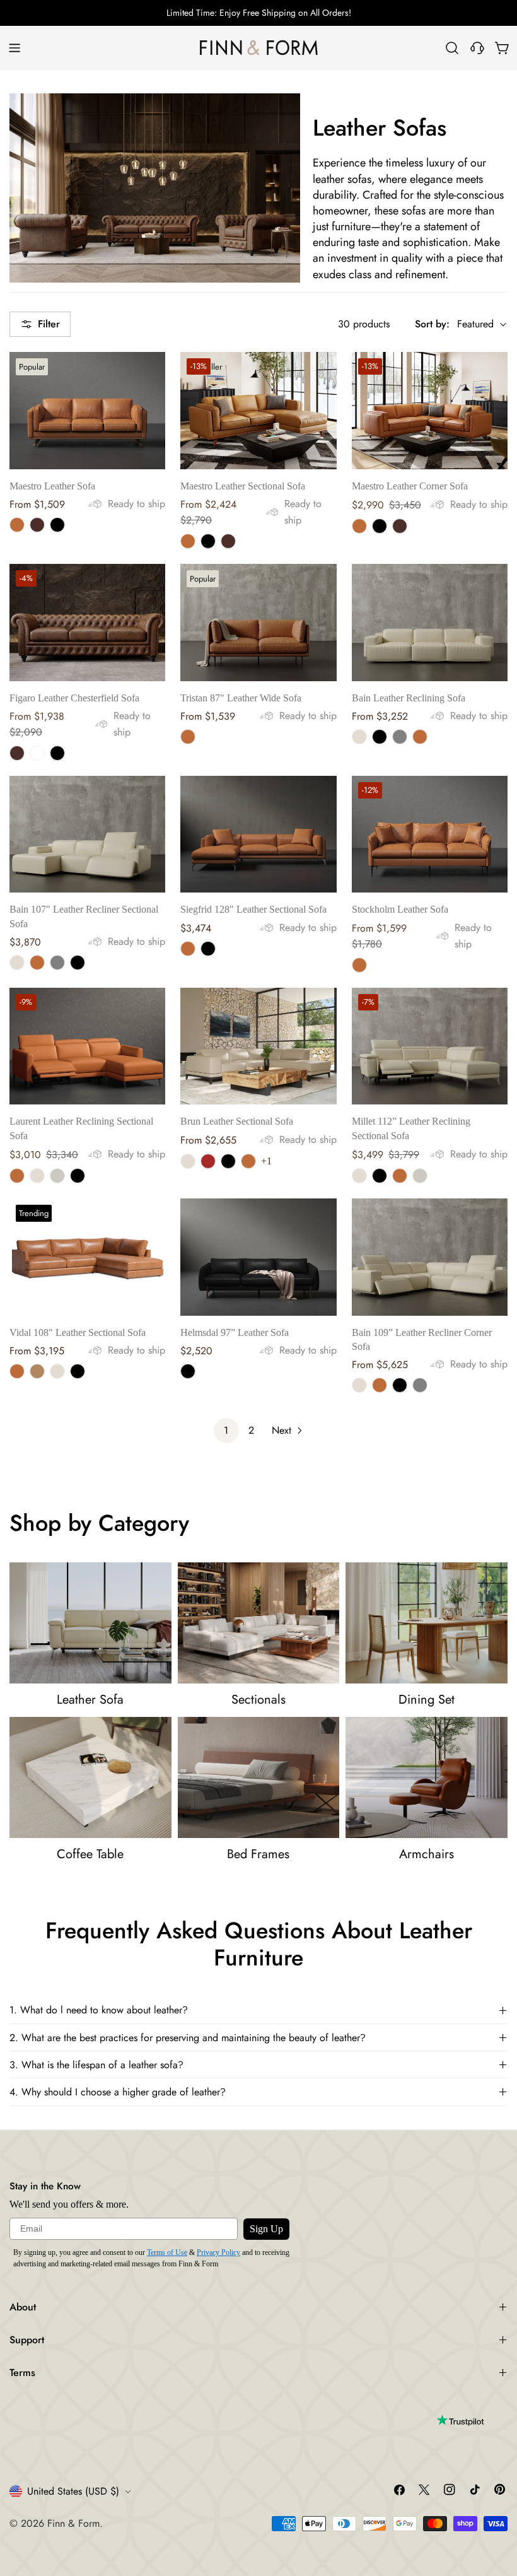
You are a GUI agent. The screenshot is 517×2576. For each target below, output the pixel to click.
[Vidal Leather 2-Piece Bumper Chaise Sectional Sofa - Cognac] (17, 1371)
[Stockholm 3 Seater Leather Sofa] (430, 834)
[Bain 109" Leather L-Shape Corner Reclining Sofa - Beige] (359, 1385)
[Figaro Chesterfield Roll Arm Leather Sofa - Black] (57, 753)
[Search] (452, 48)
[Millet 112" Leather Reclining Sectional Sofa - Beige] (359, 1176)
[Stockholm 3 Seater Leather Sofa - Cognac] (359, 965)
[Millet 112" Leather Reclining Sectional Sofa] (430, 1046)
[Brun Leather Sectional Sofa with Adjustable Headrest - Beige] (188, 1161)
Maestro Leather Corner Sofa (410, 486)
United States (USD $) (73, 2491)
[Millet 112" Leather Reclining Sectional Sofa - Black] (380, 1176)
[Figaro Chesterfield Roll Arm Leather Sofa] (87, 622)
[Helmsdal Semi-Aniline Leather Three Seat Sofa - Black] (188, 1371)
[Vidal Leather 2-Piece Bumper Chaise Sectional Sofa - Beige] (57, 1371)
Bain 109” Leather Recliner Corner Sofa (422, 1339)
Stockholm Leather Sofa (400, 909)
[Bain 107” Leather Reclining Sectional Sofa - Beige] (17, 963)
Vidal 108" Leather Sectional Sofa (78, 1332)
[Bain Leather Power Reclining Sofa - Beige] (359, 737)
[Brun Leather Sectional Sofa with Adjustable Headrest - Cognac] (248, 1161)
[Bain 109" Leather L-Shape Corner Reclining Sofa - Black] (400, 1385)
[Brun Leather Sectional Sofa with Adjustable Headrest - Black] (228, 1161)
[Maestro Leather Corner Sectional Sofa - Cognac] (359, 526)
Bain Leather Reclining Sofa (409, 698)
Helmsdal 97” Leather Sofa (235, 1332)
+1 (266, 1161)
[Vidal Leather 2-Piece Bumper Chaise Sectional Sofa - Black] (78, 1371)
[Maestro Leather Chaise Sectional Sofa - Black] (208, 541)
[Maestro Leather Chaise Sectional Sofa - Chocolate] (228, 541)
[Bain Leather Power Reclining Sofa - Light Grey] (400, 737)
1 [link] (226, 1430)
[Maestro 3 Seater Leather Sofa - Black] (57, 525)
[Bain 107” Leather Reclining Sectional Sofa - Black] (78, 963)
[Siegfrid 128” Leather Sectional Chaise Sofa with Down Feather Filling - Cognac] (188, 949)
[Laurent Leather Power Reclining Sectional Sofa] (87, 1046)
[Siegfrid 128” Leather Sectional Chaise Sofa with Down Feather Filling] (258, 834)
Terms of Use (167, 2252)
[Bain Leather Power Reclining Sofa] (430, 622)
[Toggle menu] (15, 48)
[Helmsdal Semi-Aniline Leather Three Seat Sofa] (258, 1257)
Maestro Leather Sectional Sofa (243, 486)
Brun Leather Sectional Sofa (237, 1121)
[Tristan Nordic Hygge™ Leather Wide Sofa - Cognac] (188, 737)
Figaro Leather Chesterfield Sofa (74, 698)
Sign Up (266, 2229)
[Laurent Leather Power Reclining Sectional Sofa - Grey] (57, 1176)
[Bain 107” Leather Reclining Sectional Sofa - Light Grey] (57, 963)
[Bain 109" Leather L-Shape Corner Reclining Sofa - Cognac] (380, 1385)
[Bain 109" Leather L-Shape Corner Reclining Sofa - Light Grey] (420, 1385)
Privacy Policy (218, 2252)
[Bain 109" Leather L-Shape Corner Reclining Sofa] (430, 1257)
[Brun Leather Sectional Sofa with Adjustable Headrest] (258, 1046)
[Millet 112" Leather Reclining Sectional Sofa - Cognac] (400, 1176)
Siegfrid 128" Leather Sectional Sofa (253, 909)
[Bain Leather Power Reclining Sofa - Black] (380, 737)
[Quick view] (147, 380)
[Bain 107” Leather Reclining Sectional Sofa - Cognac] (37, 963)
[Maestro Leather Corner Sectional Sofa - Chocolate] (400, 526)
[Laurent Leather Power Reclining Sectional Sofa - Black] (78, 1176)
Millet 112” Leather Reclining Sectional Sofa (411, 1128)
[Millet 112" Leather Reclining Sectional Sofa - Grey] (420, 1176)
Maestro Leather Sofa (52, 486)
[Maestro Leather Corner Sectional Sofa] (430, 410)
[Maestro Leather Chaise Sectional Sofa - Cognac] (188, 541)
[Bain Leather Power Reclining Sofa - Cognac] (420, 737)
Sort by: (432, 324)
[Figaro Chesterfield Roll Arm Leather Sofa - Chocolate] (17, 753)
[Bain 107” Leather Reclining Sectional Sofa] (87, 834)
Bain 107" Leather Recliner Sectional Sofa (84, 916)
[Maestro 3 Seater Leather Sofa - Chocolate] (37, 525)
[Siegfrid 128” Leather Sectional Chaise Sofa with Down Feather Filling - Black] (208, 949)
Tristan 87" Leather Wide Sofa (241, 698)
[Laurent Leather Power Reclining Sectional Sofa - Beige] (37, 1176)
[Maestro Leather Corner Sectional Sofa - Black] (380, 526)
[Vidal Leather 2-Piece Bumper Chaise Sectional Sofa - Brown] (37, 1371)
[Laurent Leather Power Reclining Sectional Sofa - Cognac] (17, 1176)
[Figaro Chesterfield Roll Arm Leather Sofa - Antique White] (37, 753)
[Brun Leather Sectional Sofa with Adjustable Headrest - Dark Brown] (208, 1161)
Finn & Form (73, 2523)
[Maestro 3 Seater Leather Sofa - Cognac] (17, 525)
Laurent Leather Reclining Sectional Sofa (81, 1128)
